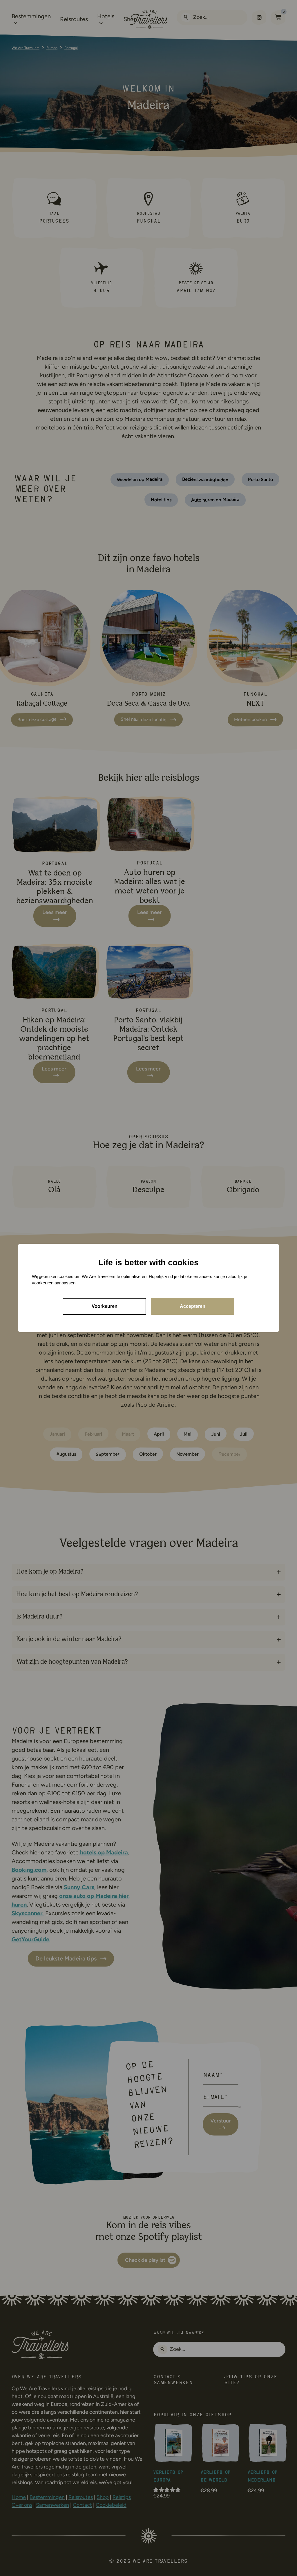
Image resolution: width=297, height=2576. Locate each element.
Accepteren (193, 1306)
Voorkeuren (105, 1306)
